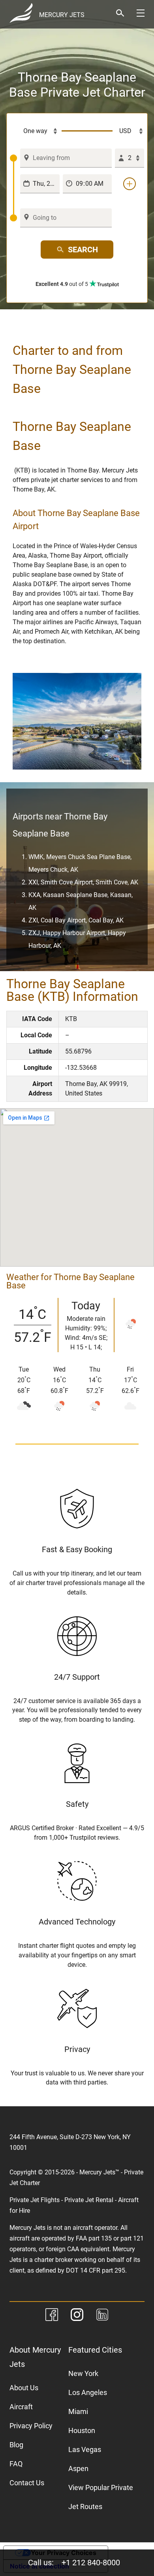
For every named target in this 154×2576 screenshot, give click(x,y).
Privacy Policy (31, 2426)
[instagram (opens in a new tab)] (77, 2316)
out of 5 (62, 284)
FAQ (16, 2464)
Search (83, 250)
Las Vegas (85, 2449)
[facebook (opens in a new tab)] (52, 2316)
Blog (16, 2445)
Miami (78, 2411)
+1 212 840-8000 (91, 2563)
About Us (24, 2388)
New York (83, 2373)
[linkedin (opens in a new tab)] (102, 2316)
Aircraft (21, 2407)
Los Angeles (88, 2392)
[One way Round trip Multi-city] (36, 131)
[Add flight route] (130, 184)
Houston (82, 2430)
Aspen (78, 2468)
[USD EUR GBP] (128, 131)
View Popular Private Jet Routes (101, 2497)
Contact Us (27, 2483)
